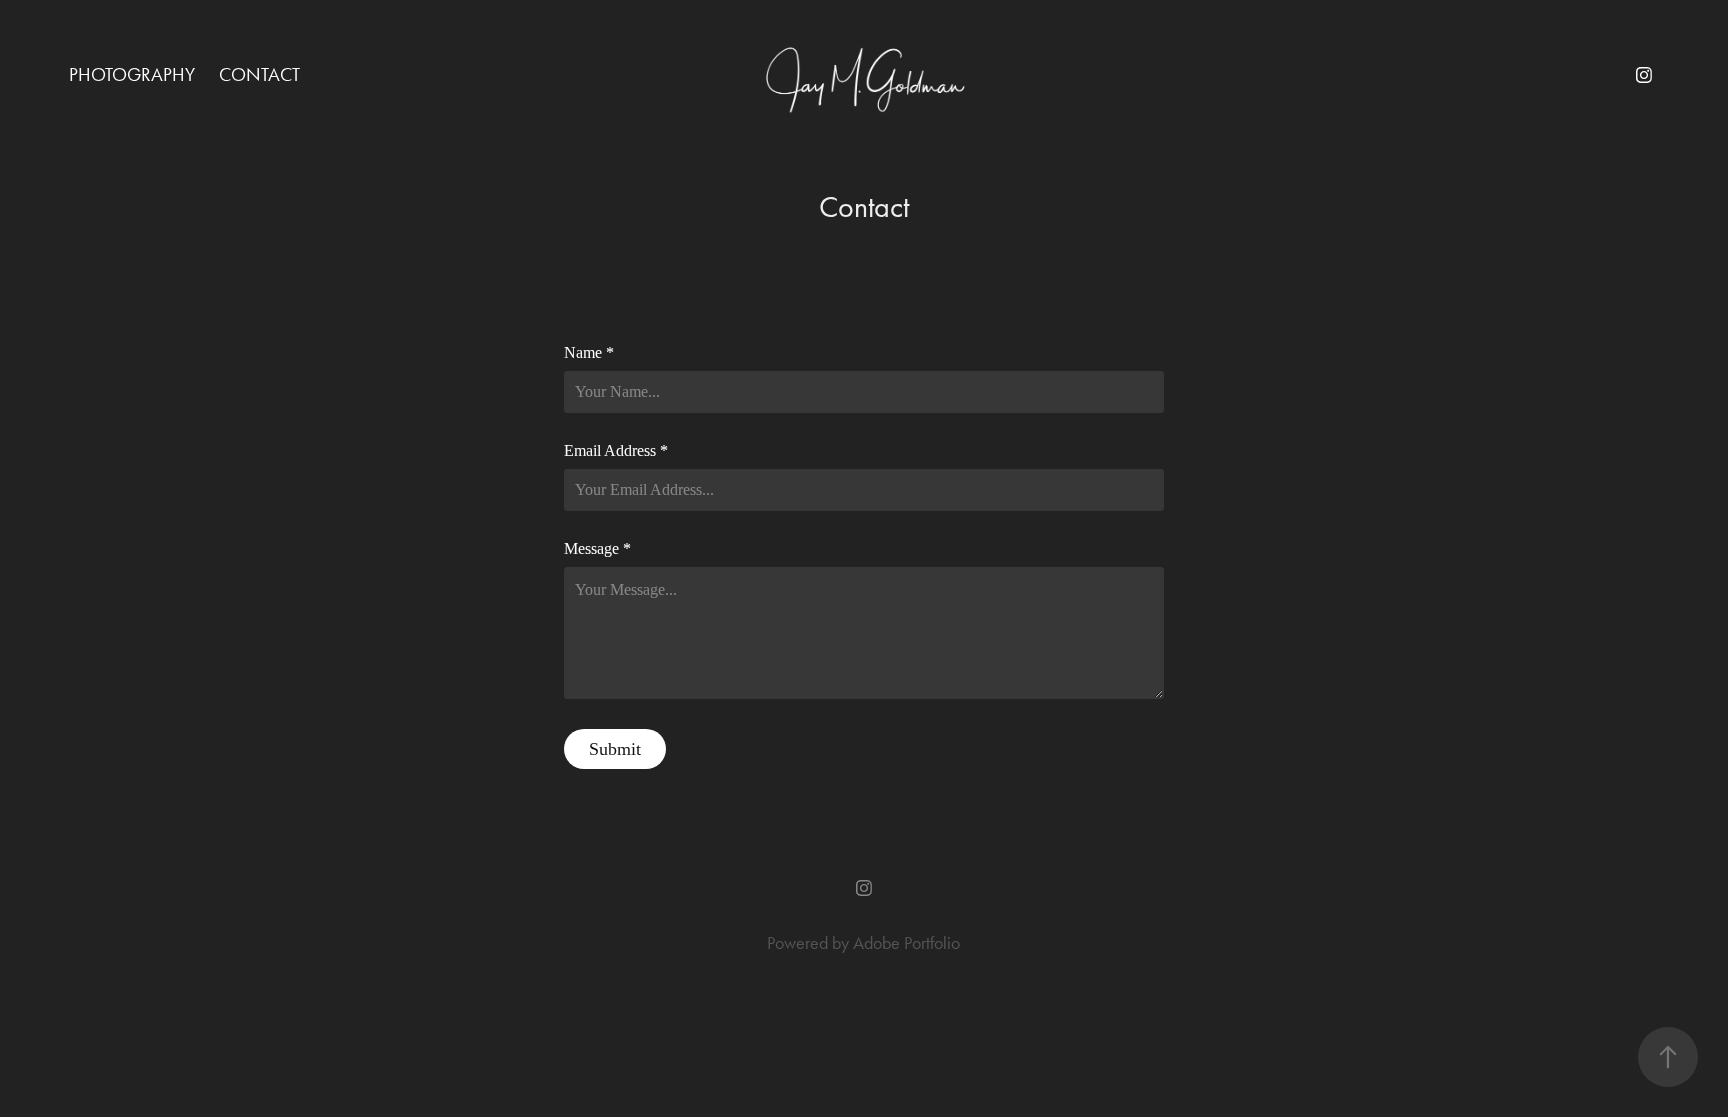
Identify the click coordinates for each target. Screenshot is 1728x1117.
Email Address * (616, 451)
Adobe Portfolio (906, 943)
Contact (259, 74)
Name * (589, 353)
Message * (597, 549)
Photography (132, 74)
